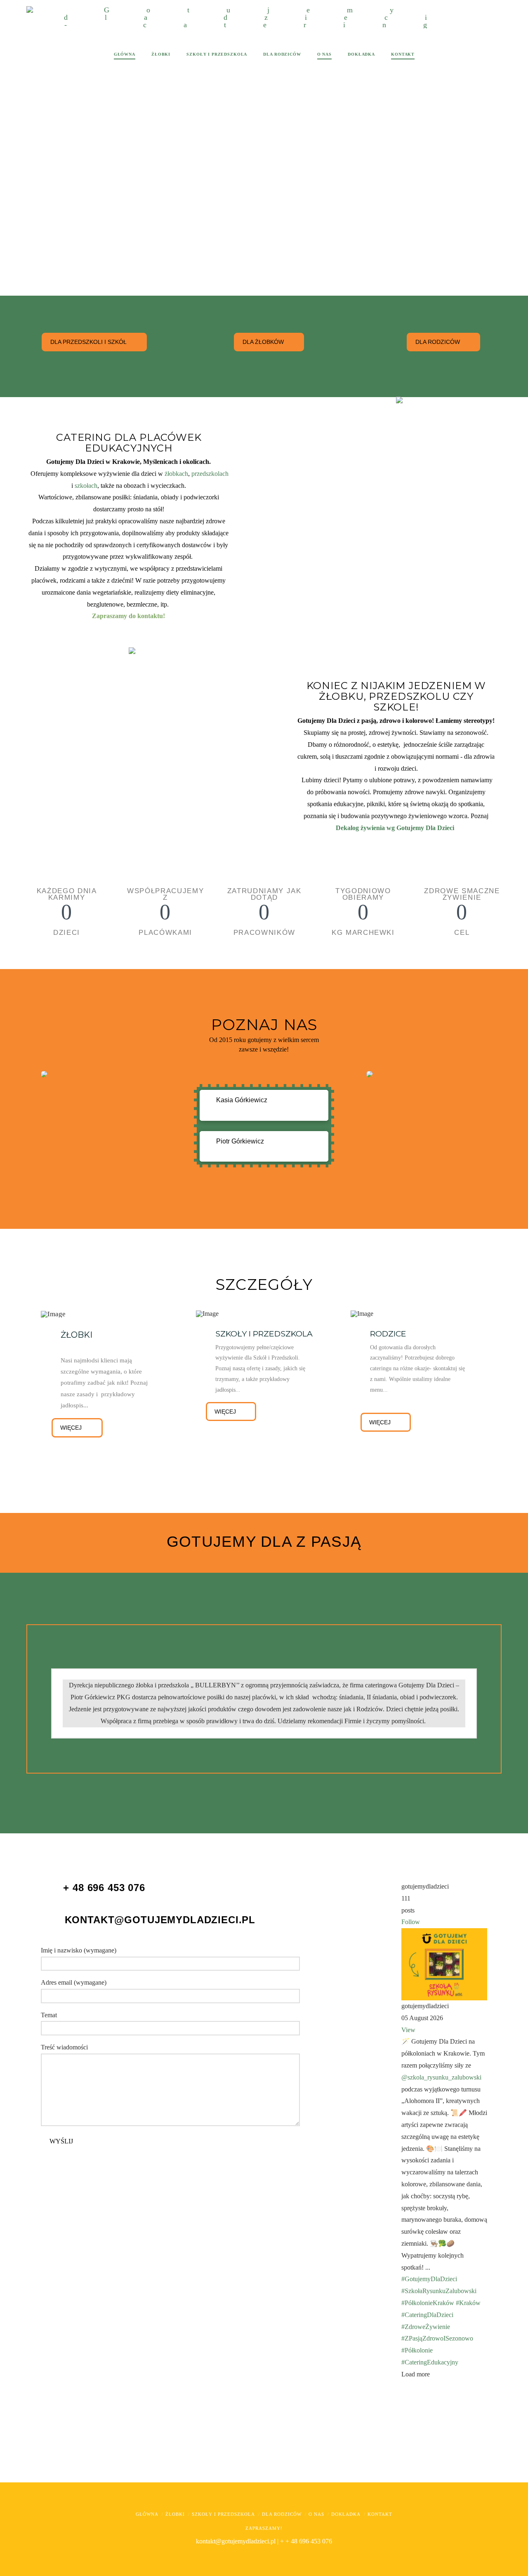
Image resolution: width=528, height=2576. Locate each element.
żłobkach (176, 474)
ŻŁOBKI (175, 2514)
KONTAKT (380, 2514)
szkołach (86, 486)
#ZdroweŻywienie (426, 2327)
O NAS (316, 2514)
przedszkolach (210, 474)
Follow (411, 1922)
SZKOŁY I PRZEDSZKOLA (223, 2514)
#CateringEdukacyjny (430, 2362)
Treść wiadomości (64, 2047)
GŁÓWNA (147, 2514)
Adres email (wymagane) (74, 1982)
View (408, 2030)
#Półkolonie (417, 2350)
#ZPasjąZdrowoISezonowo (437, 2338)
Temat (49, 2015)
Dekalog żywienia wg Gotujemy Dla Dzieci (395, 828)
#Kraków (468, 2303)
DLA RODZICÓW (282, 2514)
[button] (264, 1105)
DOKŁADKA (346, 2514)
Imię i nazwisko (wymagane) (79, 1950)
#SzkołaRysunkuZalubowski (439, 2291)
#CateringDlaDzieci (427, 2315)
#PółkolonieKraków (428, 2303)
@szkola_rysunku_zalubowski (441, 2077)
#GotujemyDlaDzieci (429, 2279)
